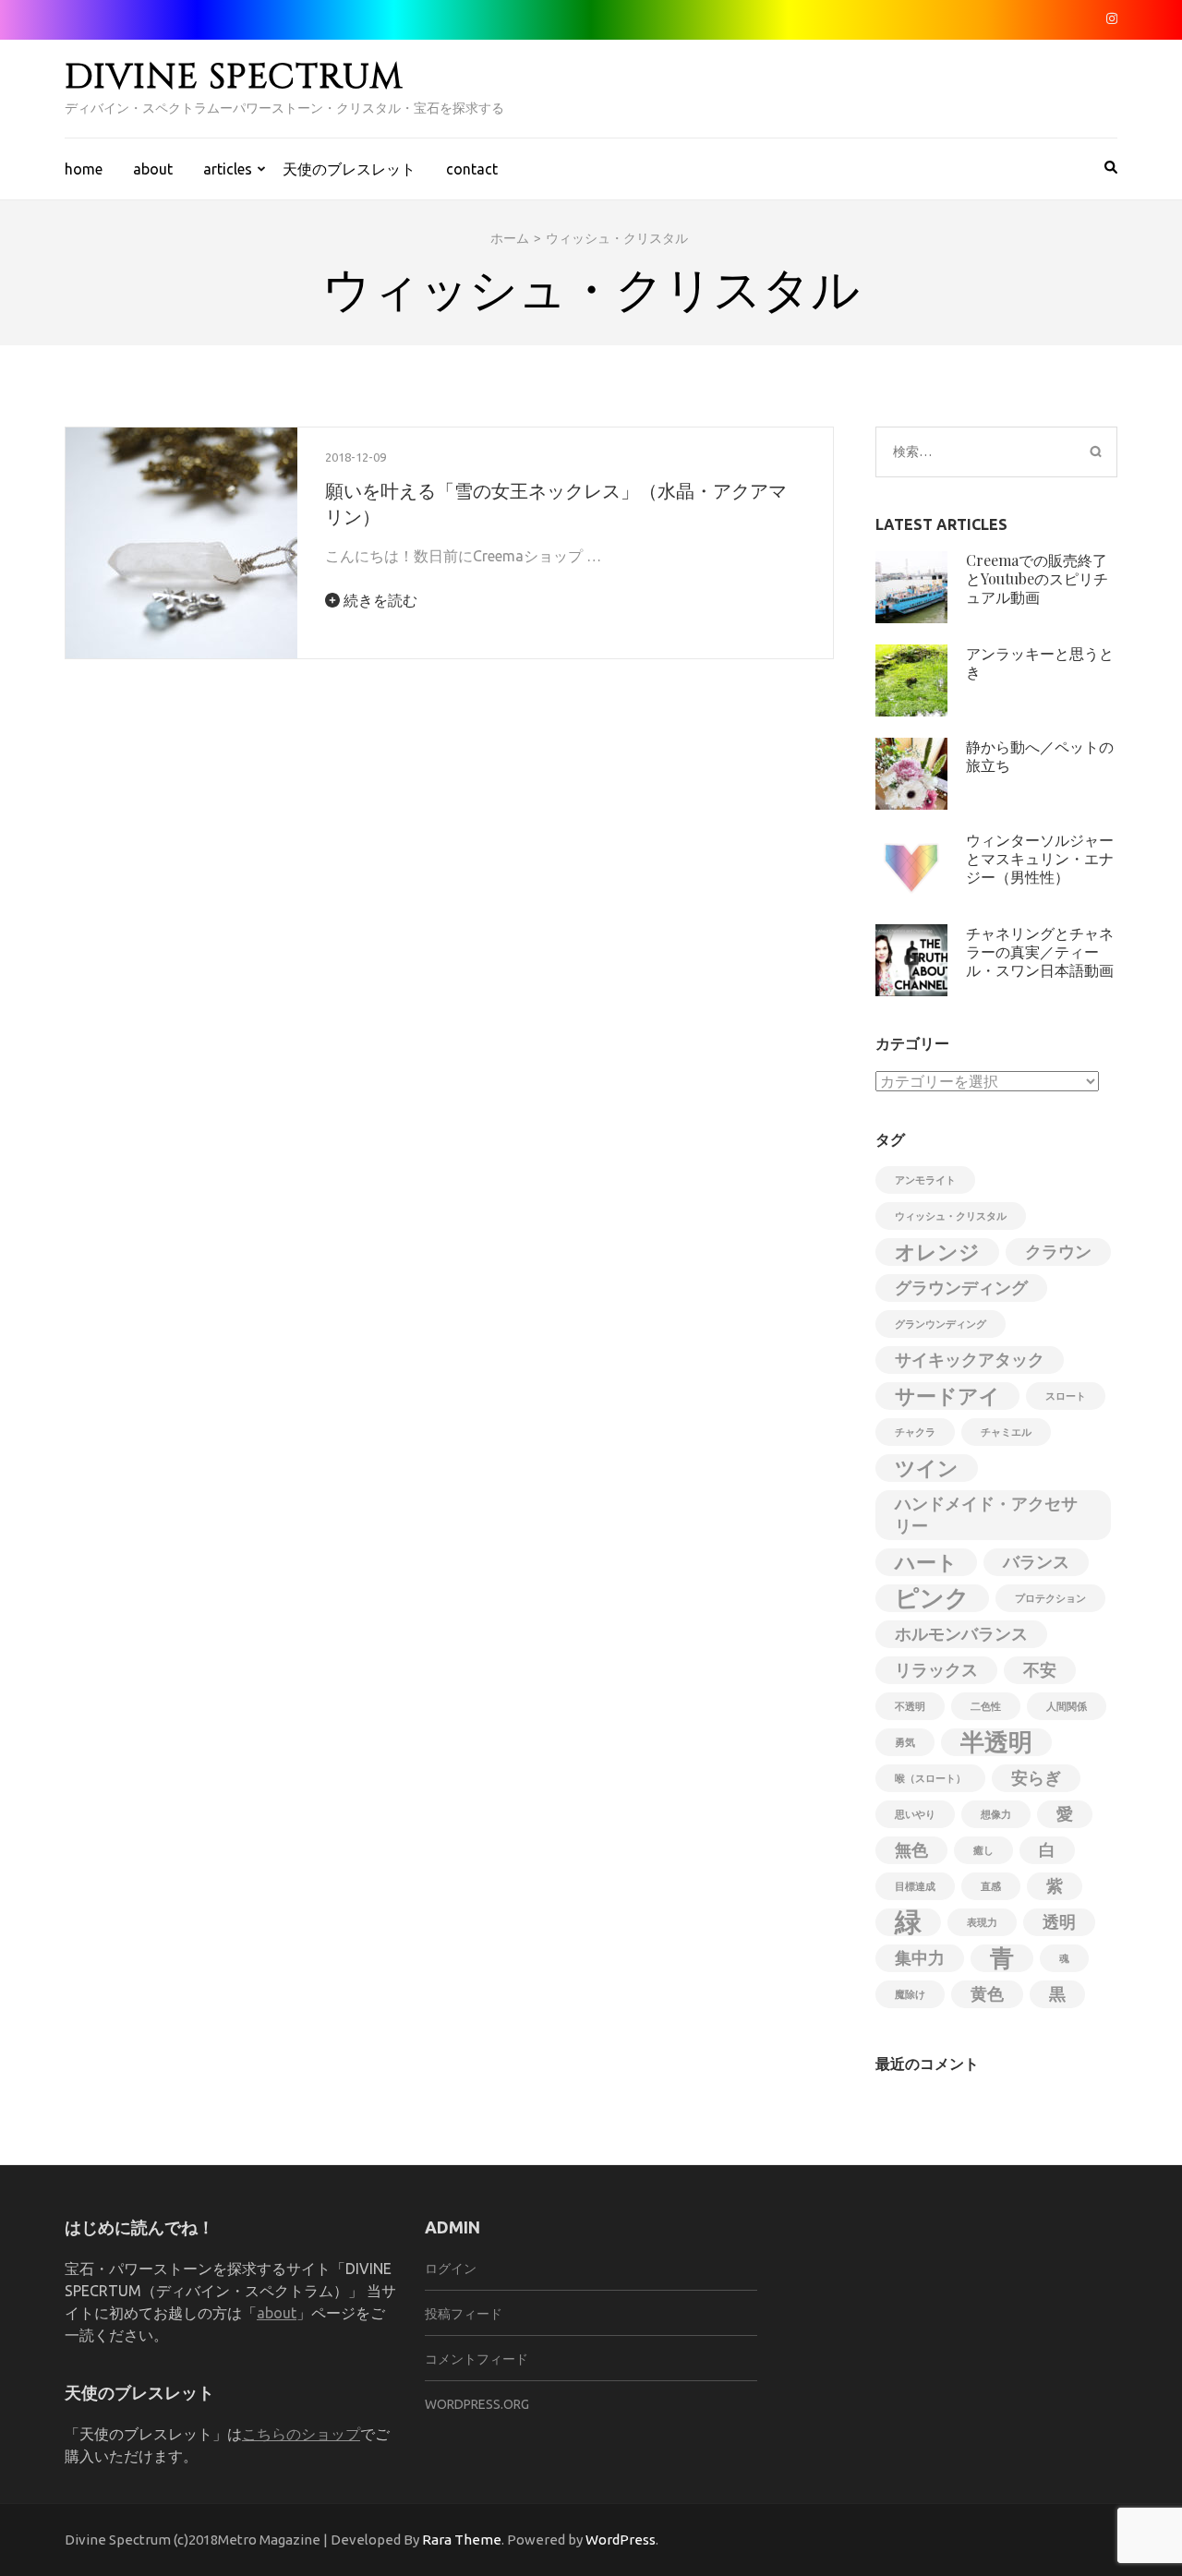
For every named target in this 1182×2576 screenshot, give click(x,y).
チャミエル (1006, 1432)
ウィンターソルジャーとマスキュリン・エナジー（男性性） (1040, 858)
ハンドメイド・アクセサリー (986, 1515)
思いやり (915, 1814)
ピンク (932, 1598)
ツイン (927, 1468)
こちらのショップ (301, 2434)
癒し (983, 1850)
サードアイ (947, 1396)
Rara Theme (462, 2540)
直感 (991, 1886)
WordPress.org (477, 2404)
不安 (1040, 1670)
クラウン (1058, 1252)
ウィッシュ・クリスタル (951, 1216)
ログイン (451, 2269)
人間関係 (1067, 1706)
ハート (926, 1562)
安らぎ (1036, 1778)
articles (228, 169)
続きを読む (379, 600)
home (84, 169)
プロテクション (1050, 1598)
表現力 (982, 1922)
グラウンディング (961, 1288)
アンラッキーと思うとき (1040, 662)
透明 (1059, 1922)
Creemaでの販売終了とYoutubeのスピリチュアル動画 (1037, 578)
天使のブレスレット (349, 169)
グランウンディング (941, 1324)
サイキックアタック (970, 1360)
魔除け (910, 1994)
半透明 (996, 1742)
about (153, 169)
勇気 (905, 1742)
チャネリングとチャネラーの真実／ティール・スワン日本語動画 (1040, 951)
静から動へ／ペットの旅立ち (1040, 756)
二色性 (986, 1706)
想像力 (996, 1814)
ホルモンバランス (961, 1634)
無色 (911, 1850)
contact (472, 169)
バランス (1036, 1562)
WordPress (621, 2540)
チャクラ (915, 1432)
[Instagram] (1112, 18)
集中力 (920, 1958)
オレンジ (937, 1252)
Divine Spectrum (234, 77)
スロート (1066, 1396)
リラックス (936, 1670)
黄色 (987, 1994)
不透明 (910, 1706)
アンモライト (925, 1180)
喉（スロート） (930, 1778)
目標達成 (915, 1886)
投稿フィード (464, 2314)
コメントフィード (476, 2359)
